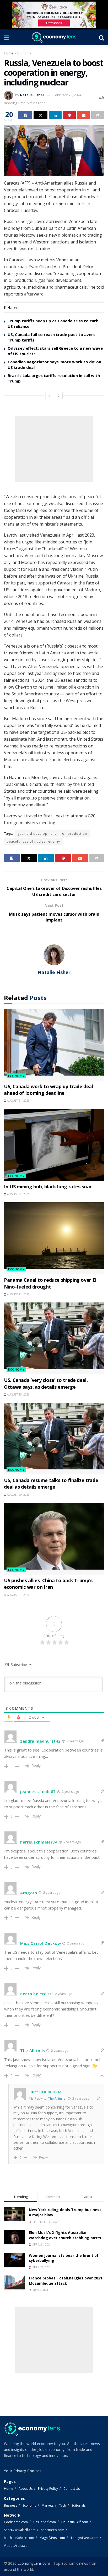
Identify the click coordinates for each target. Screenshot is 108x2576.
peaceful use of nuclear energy (33, 841)
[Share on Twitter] (40, 115)
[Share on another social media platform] (98, 115)
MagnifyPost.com (52, 2538)
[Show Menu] (6, 37)
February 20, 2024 (67, 95)
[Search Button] (101, 37)
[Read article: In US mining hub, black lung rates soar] (54, 1145)
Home (9, 53)
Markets (48, 2505)
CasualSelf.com (45, 2522)
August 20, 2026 (18, 1394)
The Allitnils (57, 2098)
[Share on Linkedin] (55, 115)
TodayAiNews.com (84, 2538)
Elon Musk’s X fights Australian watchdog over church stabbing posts (65, 2235)
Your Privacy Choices (23, 2471)
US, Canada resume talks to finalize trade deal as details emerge (51, 1483)
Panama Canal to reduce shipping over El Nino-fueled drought (50, 1283)
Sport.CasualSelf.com (20, 2530)
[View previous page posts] (49, 395)
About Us (26, 2489)
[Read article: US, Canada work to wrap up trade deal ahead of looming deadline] (54, 1045)
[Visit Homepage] (54, 37)
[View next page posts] (59, 395)
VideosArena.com (17, 2546)
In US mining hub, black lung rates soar (48, 1187)
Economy (24, 53)
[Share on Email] (83, 115)
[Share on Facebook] (25, 115)
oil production (75, 834)
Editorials (79, 2505)
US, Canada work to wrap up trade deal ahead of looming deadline (48, 1090)
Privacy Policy (48, 2489)
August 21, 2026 (18, 1101)
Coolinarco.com (16, 2522)
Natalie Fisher (32, 95)
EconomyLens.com (34, 2563)
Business (10, 2505)
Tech (63, 2505)
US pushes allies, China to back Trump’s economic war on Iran (48, 1584)
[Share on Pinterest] (69, 115)
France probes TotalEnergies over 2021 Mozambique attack (66, 2281)
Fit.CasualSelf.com (75, 2522)
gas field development (37, 834)
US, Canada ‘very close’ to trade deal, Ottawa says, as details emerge (46, 1383)
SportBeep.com (53, 2530)
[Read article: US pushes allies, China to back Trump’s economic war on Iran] (54, 1539)
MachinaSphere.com (19, 2538)
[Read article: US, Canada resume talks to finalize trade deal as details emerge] (54, 1439)
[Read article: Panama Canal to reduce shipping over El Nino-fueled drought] (54, 1238)
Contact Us (72, 2489)
